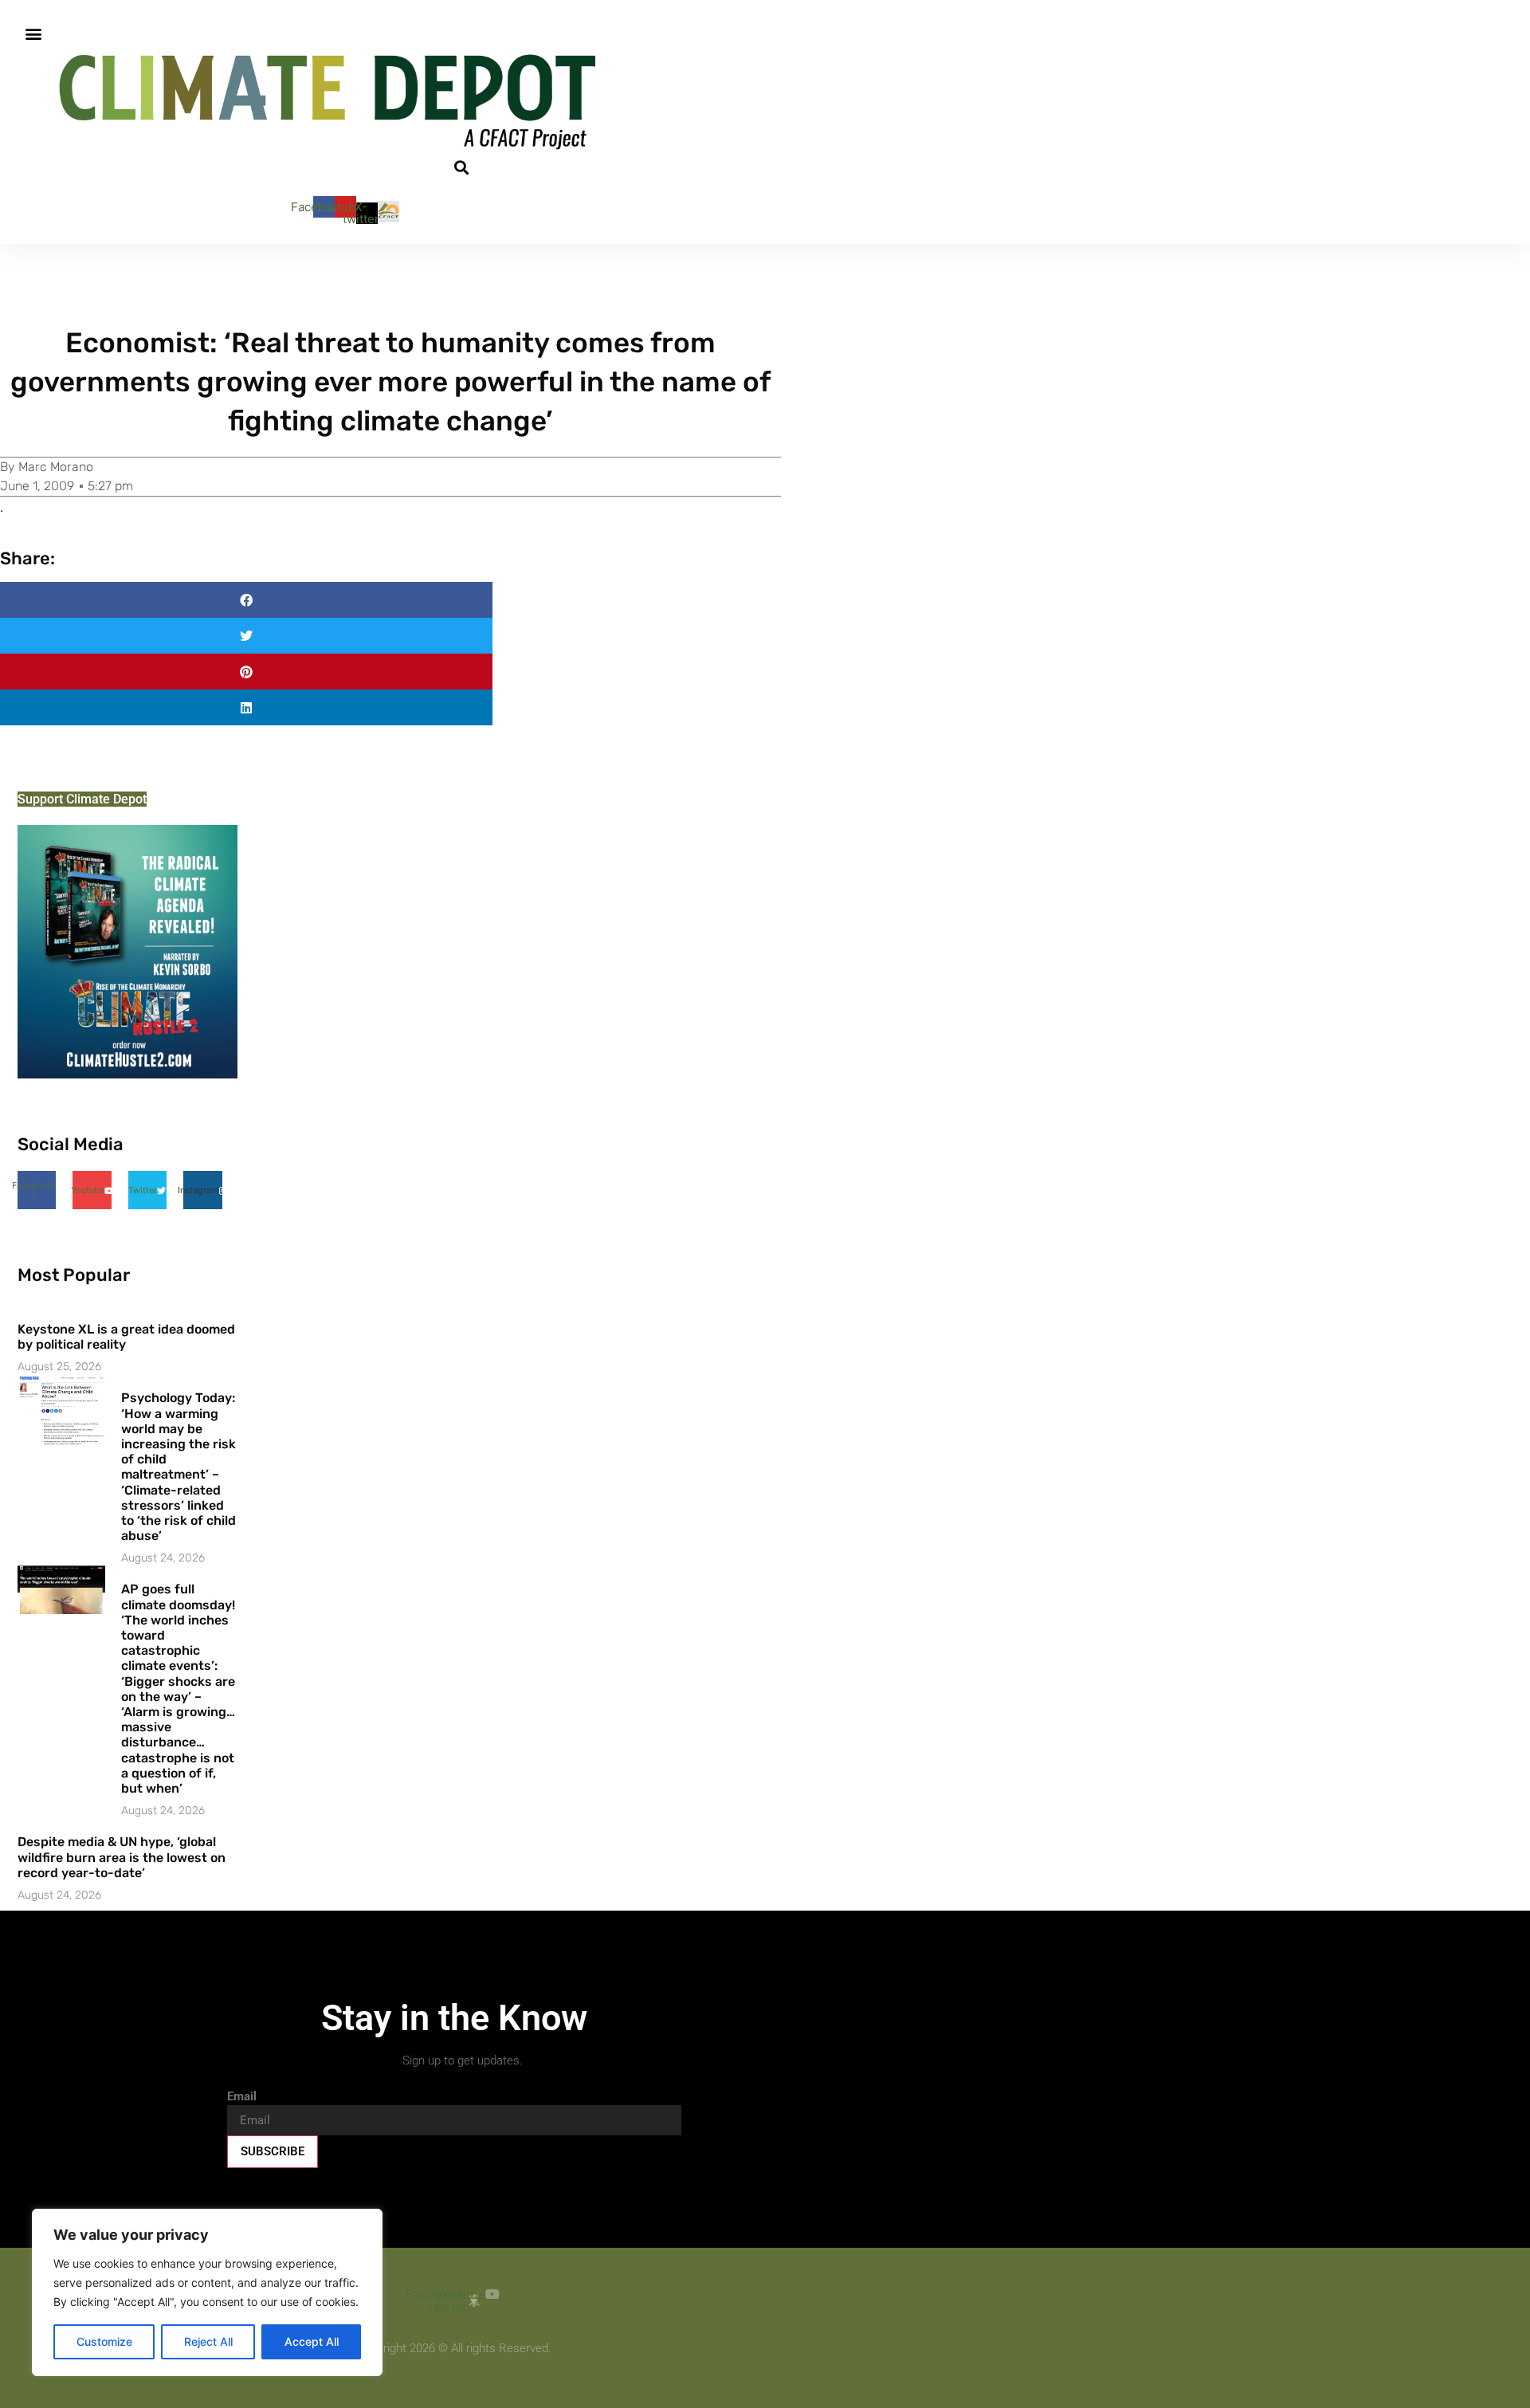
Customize (104, 2341)
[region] (207, 2292)
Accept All (312, 2341)
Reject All (208, 2341)
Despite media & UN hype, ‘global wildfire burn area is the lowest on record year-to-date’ (122, 1857)
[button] (33, 33)
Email (242, 2097)
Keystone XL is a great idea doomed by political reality (126, 1337)
